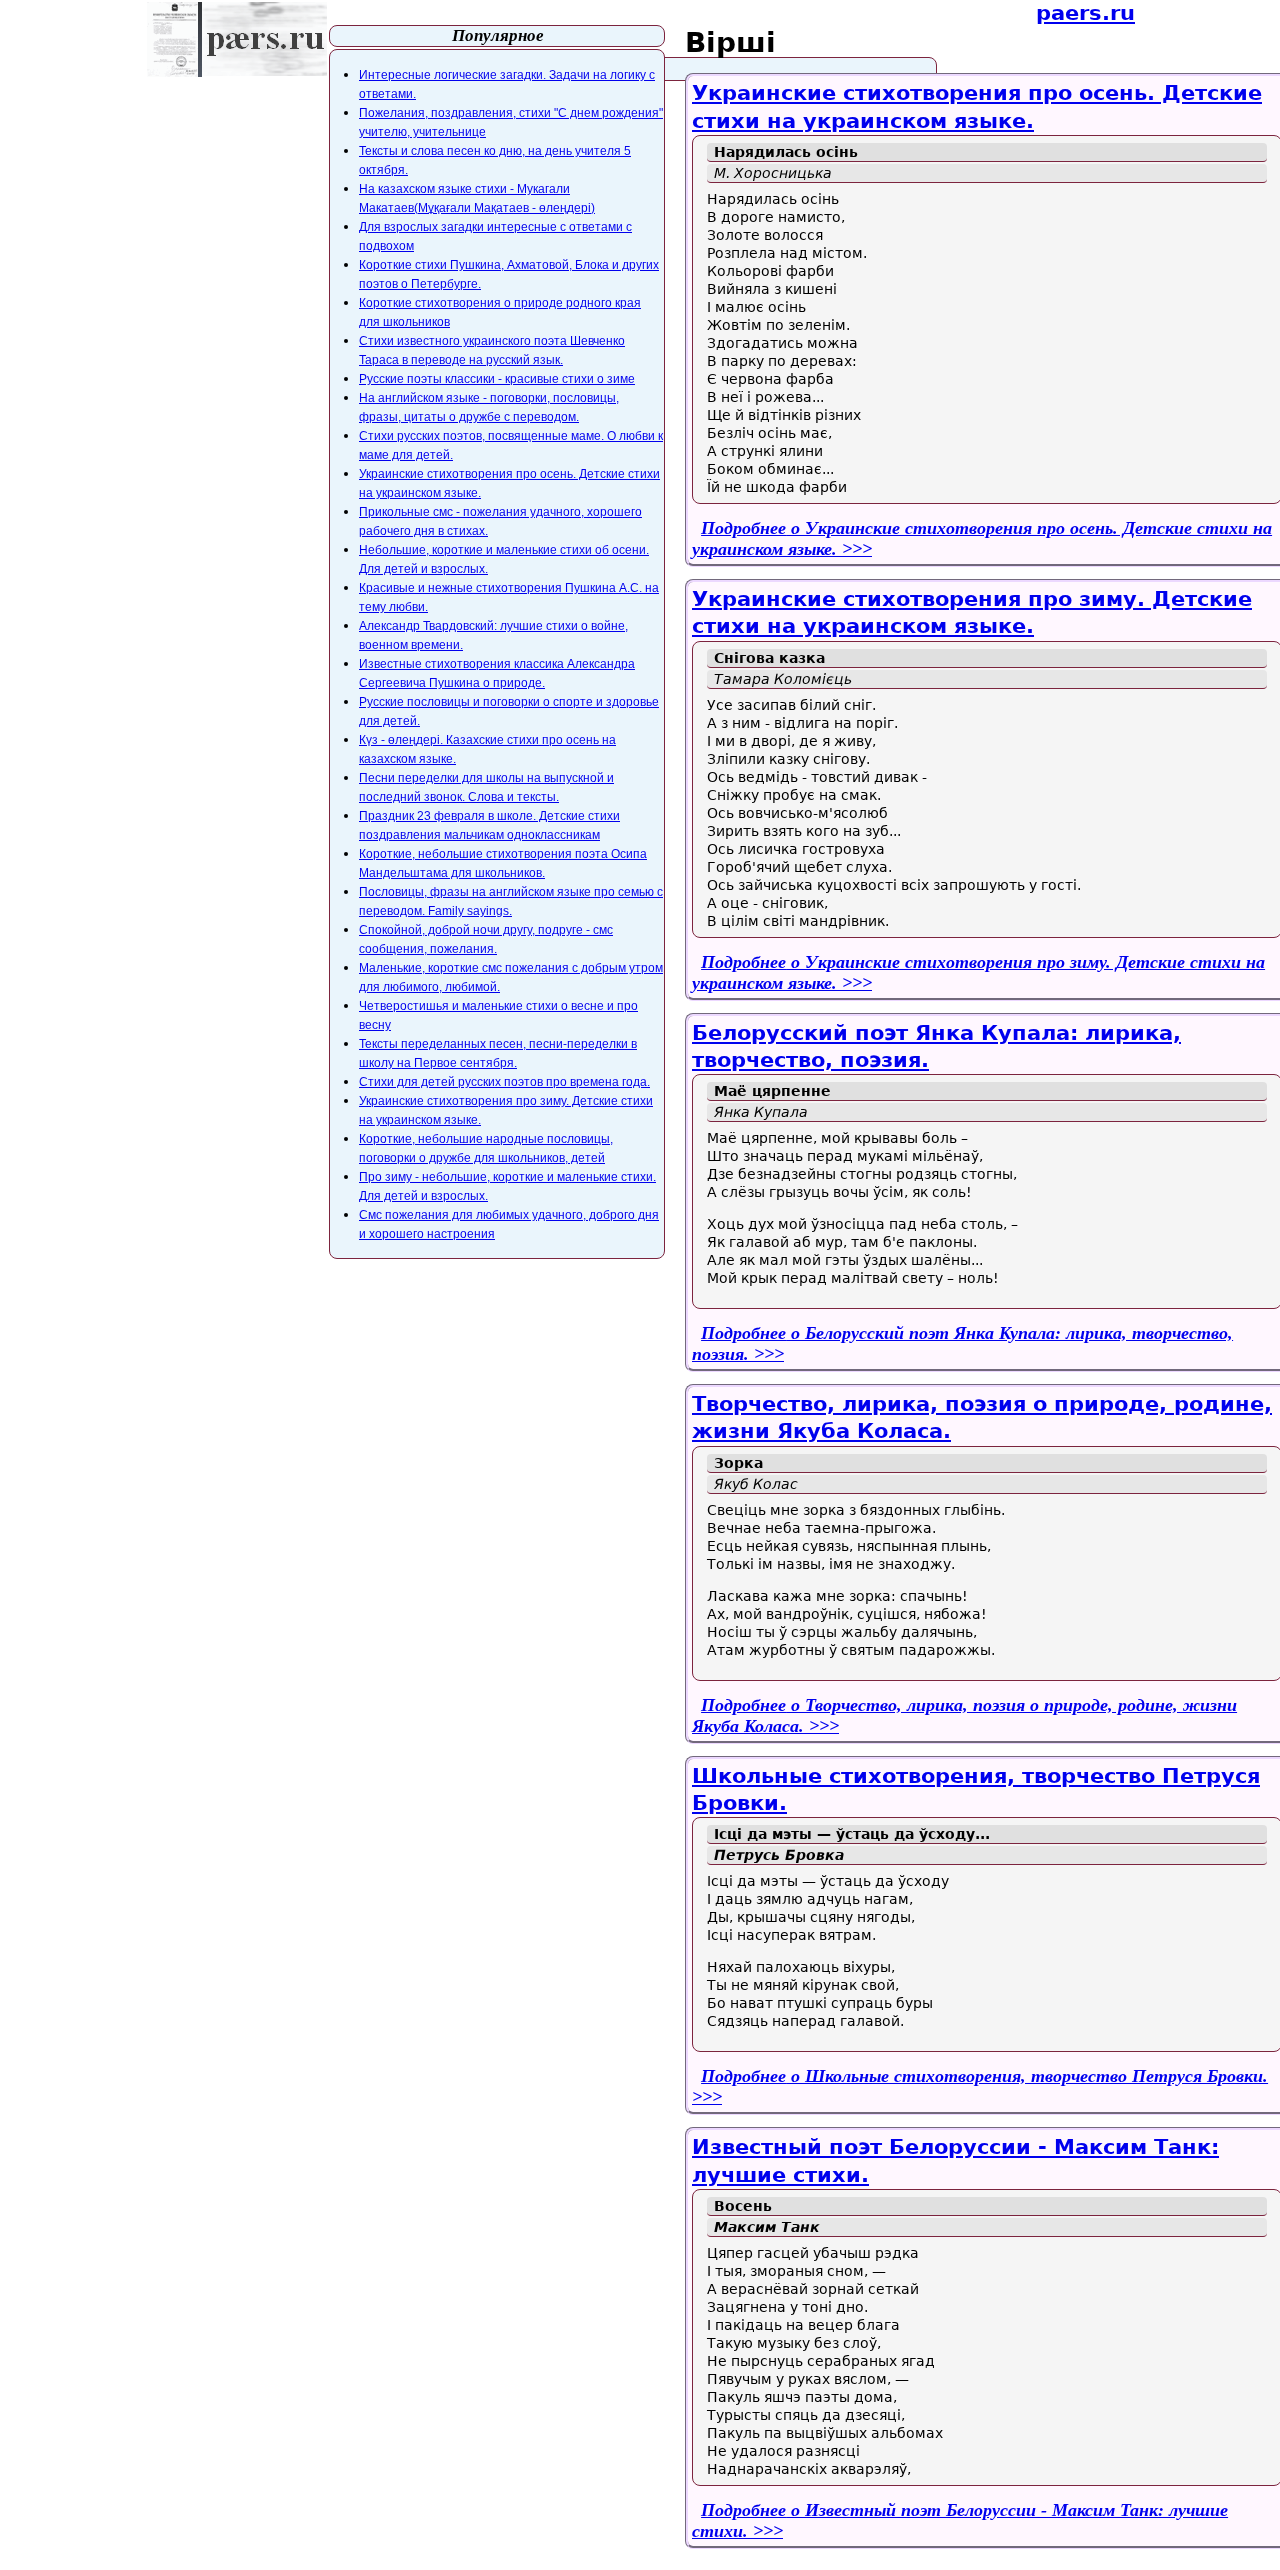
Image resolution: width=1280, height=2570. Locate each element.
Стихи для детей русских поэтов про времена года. (504, 1082)
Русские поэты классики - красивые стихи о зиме (497, 379)
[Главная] (237, 39)
